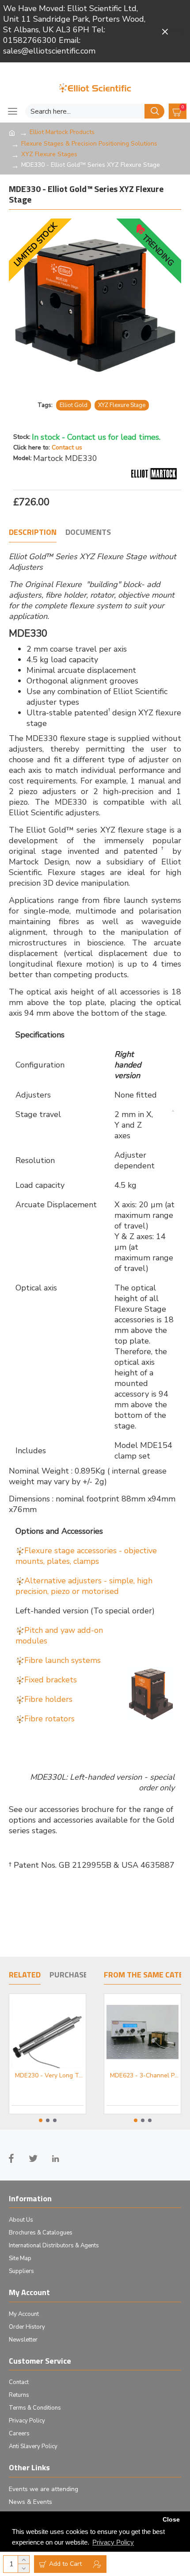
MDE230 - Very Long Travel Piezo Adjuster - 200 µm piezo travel (45, 2076)
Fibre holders (48, 1699)
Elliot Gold (74, 405)
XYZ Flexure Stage (122, 405)
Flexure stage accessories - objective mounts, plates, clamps (86, 1556)
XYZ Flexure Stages (49, 154)
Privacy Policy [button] (113, 2542)
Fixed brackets (51, 1680)
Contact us (67, 447)
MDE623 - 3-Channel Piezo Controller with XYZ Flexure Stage (143, 2076)
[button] (41, 2120)
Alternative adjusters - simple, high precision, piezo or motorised (84, 1586)
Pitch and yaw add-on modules (59, 1635)
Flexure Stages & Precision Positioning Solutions (89, 144)
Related (25, 1975)
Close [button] (171, 2520)
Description (33, 533)
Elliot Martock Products (62, 132)
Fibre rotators (49, 1719)
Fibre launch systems (63, 1660)
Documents (88, 533)
